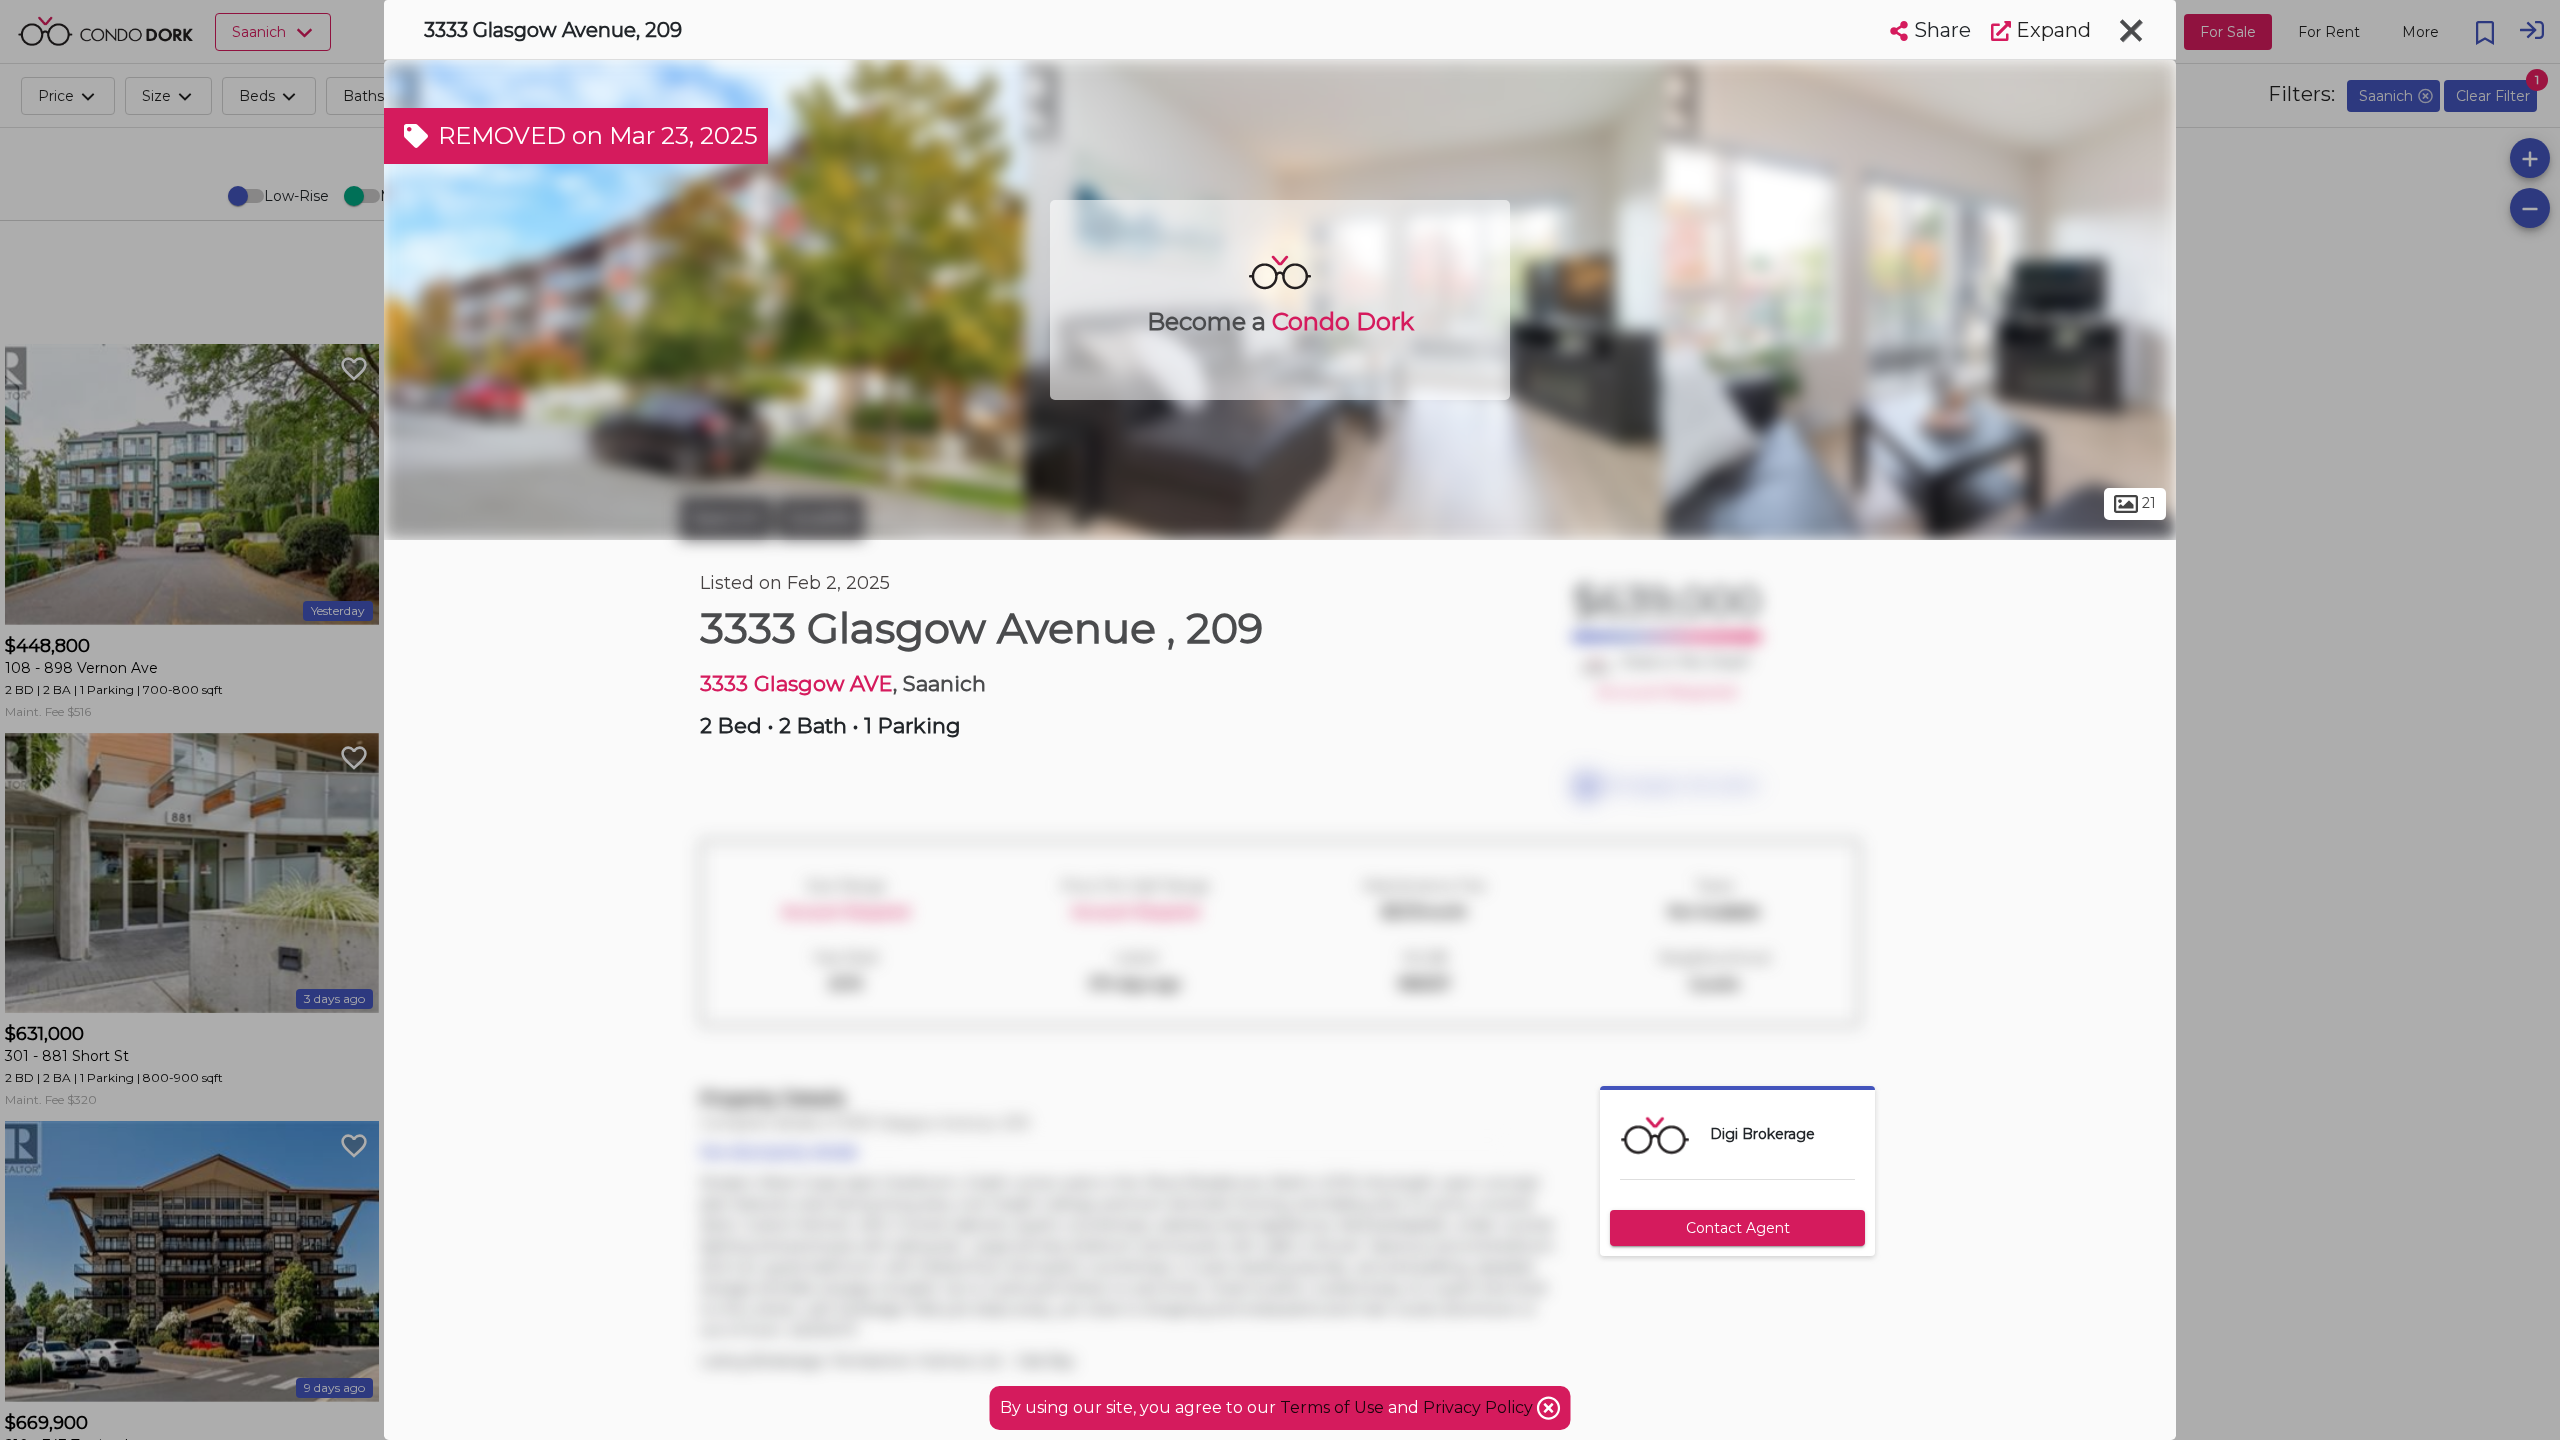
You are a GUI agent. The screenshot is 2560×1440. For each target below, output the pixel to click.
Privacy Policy (1480, 1407)
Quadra (820, 518)
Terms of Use (1332, 1407)
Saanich (726, 518)
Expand (2051, 30)
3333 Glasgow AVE (796, 683)
